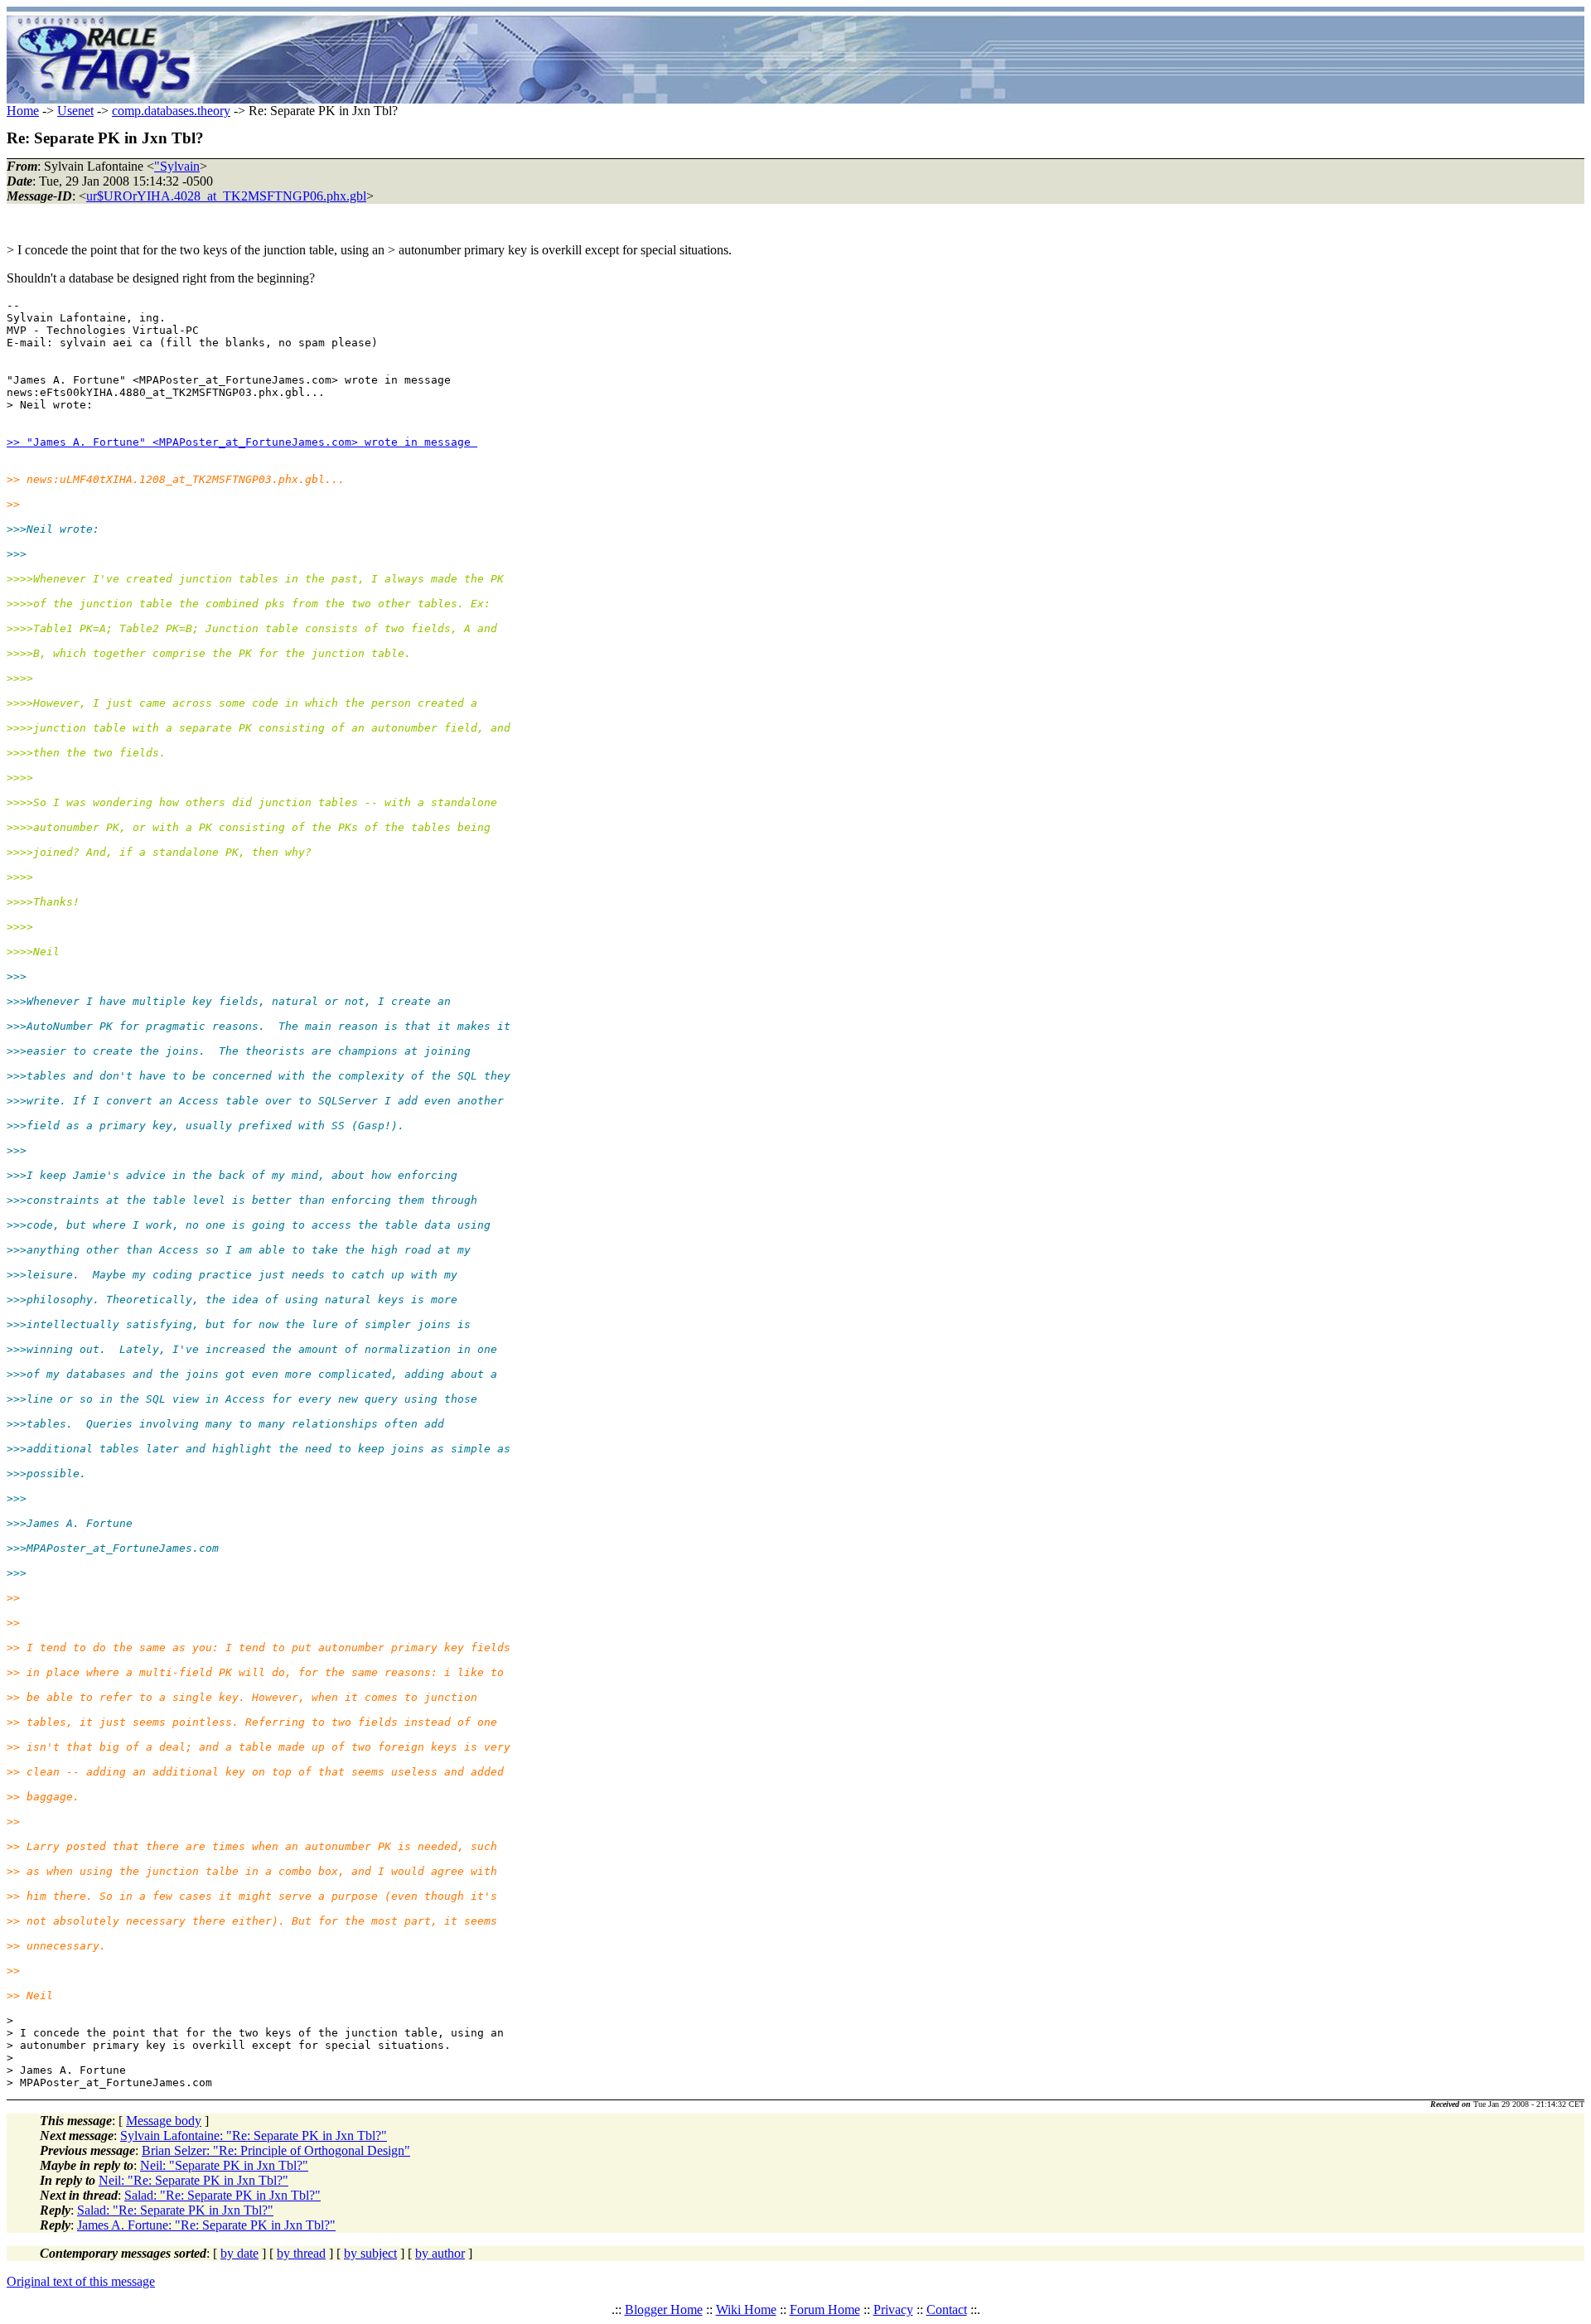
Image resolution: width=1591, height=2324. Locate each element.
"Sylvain (177, 166)
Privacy (893, 2310)
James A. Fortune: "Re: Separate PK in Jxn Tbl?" (206, 2225)
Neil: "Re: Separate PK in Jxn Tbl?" (193, 2180)
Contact (947, 2310)
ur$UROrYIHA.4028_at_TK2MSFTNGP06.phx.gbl (226, 196)
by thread (301, 2253)
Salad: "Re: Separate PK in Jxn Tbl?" (222, 2195)
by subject (370, 2253)
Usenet (75, 111)
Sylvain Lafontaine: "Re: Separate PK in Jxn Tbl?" (254, 2136)
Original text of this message (81, 2281)
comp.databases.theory (171, 111)
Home (23, 111)
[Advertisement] (893, 58)
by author (440, 2253)
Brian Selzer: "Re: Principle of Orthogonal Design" (276, 2150)
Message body (164, 2121)
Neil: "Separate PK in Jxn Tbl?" (224, 2165)
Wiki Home (746, 2310)
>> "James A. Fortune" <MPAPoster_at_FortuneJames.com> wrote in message (242, 442)
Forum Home (825, 2310)
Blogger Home (664, 2310)
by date (239, 2253)
